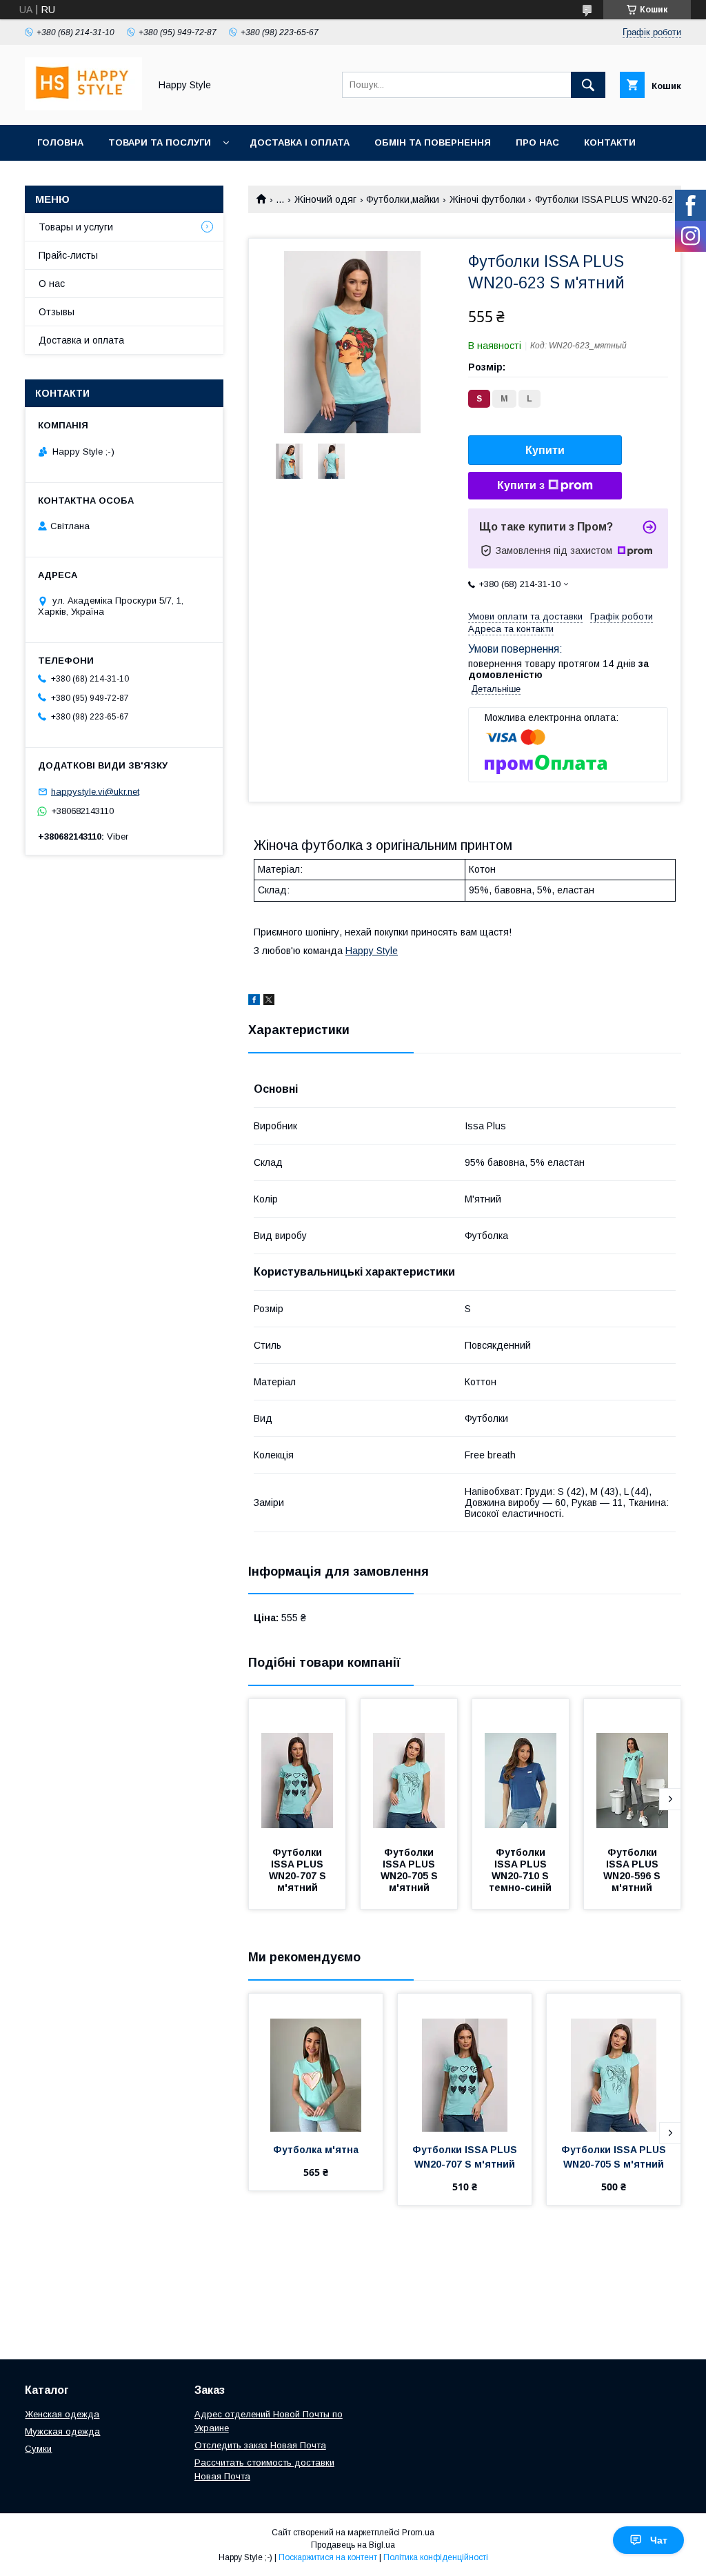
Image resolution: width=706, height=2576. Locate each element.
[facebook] (254, 1002)
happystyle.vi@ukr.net (95, 792)
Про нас (537, 142)
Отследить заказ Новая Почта (260, 2445)
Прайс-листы (68, 255)
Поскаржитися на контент (328, 2557)
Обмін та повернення (433, 142)
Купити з (521, 485)
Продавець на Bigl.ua (353, 2545)
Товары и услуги (76, 227)
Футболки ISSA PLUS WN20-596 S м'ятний (633, 1870)
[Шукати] (588, 85)
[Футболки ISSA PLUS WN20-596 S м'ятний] (632, 1768)
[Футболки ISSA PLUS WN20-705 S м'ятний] (409, 1768)
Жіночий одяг (325, 199)
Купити (545, 450)
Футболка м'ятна (316, 2150)
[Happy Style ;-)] (83, 107)
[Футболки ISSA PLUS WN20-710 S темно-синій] (521, 1768)
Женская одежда (62, 2414)
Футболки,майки (403, 199)
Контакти (610, 142)
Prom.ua (418, 2533)
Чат (659, 2540)
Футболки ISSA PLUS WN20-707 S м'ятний (299, 1870)
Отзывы (57, 312)
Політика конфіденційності (436, 2557)
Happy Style (372, 951)
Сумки (38, 2449)
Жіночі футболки (487, 199)
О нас (52, 284)
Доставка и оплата (81, 340)
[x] (269, 1002)
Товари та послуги (160, 142)
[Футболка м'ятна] (316, 2063)
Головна (60, 142)
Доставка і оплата (300, 142)
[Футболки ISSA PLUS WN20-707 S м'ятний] (297, 1768)
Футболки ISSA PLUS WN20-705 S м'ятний (411, 1870)
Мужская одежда (62, 2431)
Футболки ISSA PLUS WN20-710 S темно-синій (520, 1870)
